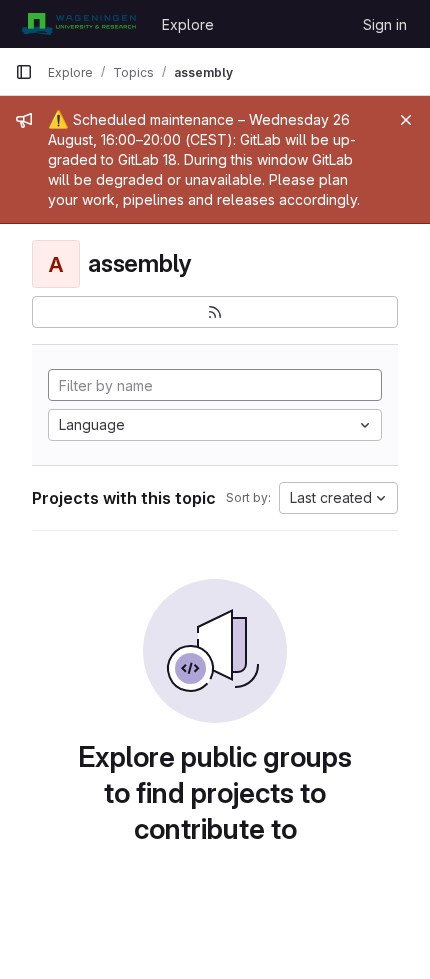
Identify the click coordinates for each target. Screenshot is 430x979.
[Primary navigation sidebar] (24, 72)
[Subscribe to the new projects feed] (215, 312)
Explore (188, 24)
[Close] (406, 120)
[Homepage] (78, 24)
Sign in (385, 24)
